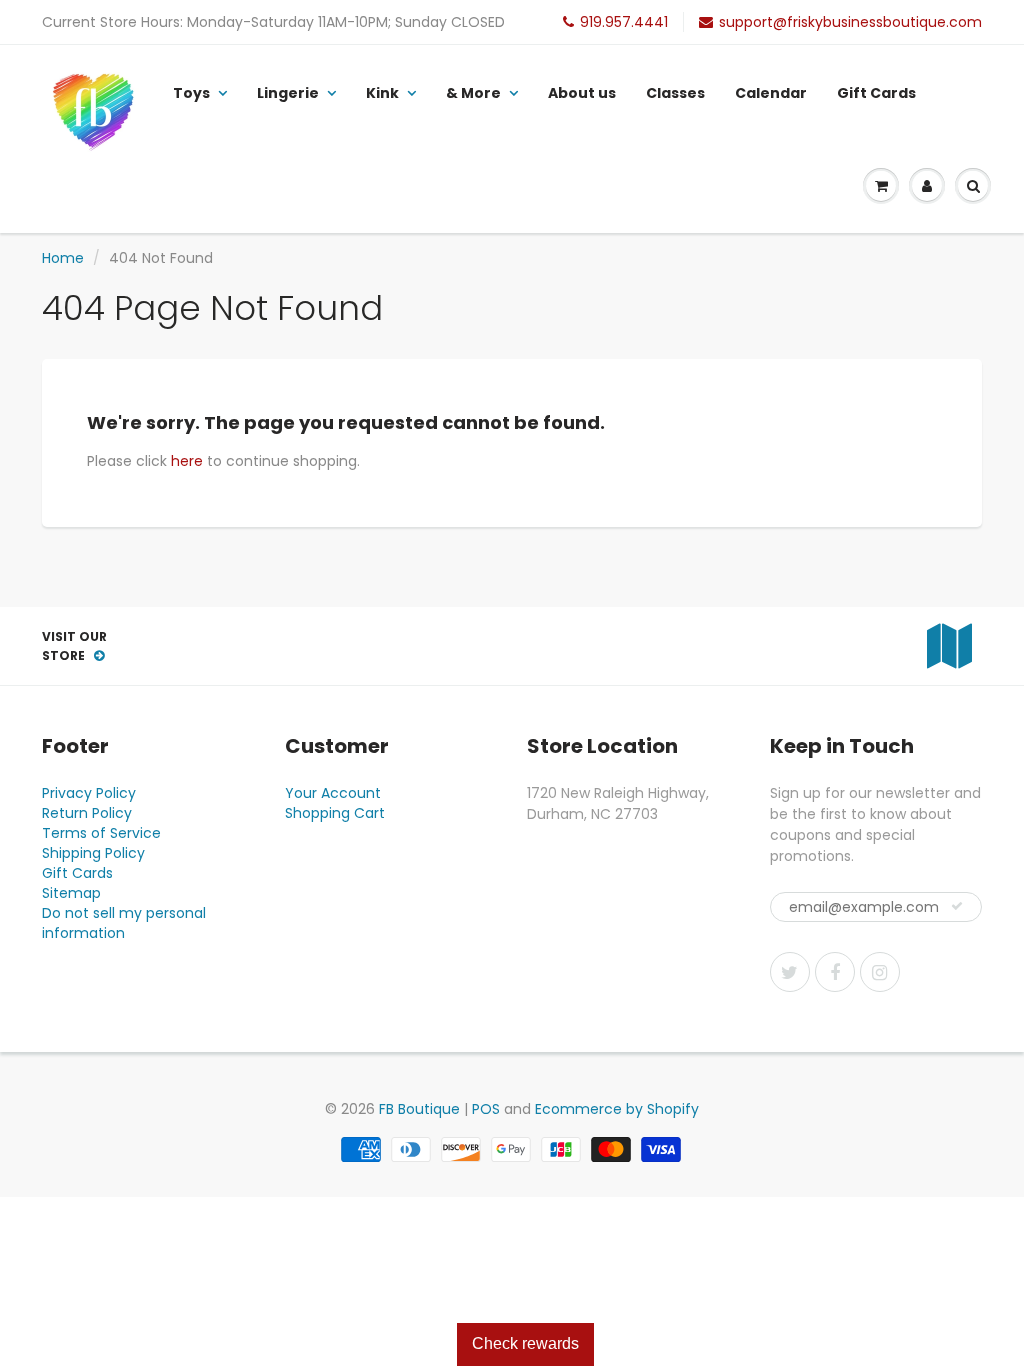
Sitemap (71, 893)
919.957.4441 (624, 22)
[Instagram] (880, 972)
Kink (382, 93)
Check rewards (525, 1343)
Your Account (333, 793)
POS (486, 1109)
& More (473, 93)
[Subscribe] (957, 906)
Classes (675, 93)
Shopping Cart (335, 813)
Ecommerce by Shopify (617, 1109)
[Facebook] (835, 972)
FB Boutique (419, 1109)
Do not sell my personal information (124, 923)
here (187, 461)
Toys (191, 93)
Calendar (771, 93)
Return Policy (87, 813)
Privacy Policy (89, 793)
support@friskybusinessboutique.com (850, 22)
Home (63, 258)
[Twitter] (790, 972)
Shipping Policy (93, 853)
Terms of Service (101, 833)
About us (582, 93)
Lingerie (288, 93)
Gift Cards (876, 93)
